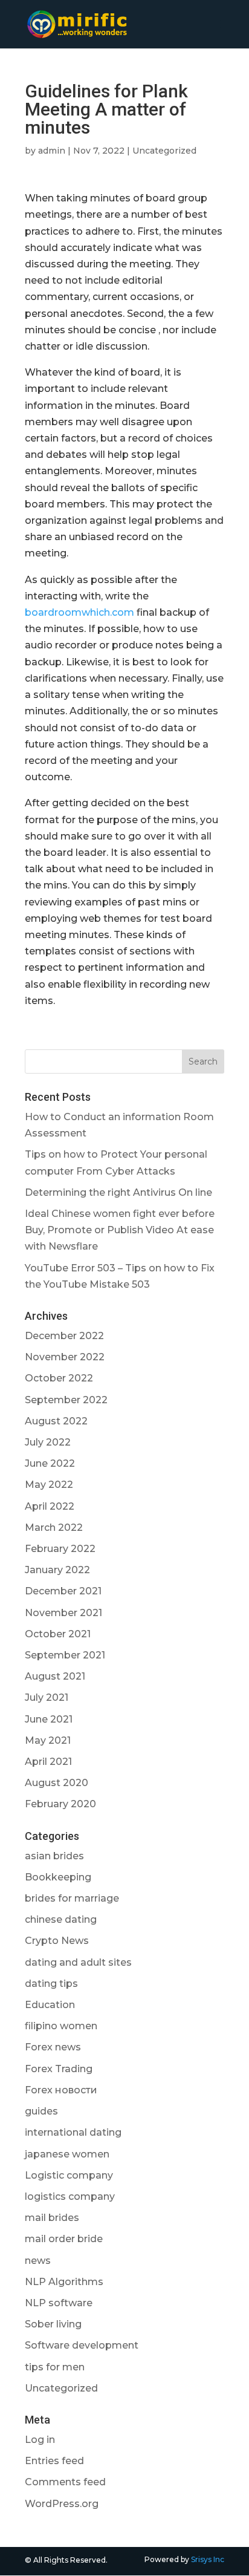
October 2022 (59, 1378)
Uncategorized (164, 151)
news (38, 2261)
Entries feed (54, 2461)
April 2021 (48, 1762)
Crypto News (57, 1941)
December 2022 (64, 1336)
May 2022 (49, 1485)
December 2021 (63, 1591)
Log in (40, 2440)
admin (52, 151)
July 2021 (47, 1697)
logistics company (70, 2196)
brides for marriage (72, 1898)
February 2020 (60, 1804)
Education (50, 2005)
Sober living (53, 2324)
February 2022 (60, 1549)
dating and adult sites (78, 1962)
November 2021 (63, 1613)
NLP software (59, 2303)
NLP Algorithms (64, 2282)
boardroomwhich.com (79, 612)
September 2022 (66, 1400)
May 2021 (48, 1740)
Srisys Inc (208, 2559)
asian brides (54, 1856)
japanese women (67, 2154)
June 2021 (49, 1719)
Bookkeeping (58, 1877)
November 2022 (65, 1357)
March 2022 (54, 1528)
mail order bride (64, 2239)
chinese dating (61, 1919)
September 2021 (65, 1655)
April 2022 (50, 1506)
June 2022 (50, 1463)
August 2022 (56, 1421)
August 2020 (57, 1783)
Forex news (53, 2047)
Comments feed (65, 2482)
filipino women (61, 2026)
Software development (82, 2345)
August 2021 (55, 1676)
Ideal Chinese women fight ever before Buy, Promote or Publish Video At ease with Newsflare (120, 1230)
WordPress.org (62, 2504)
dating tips (51, 1984)
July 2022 (48, 1442)
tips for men (55, 2367)
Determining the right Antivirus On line (118, 1192)
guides (41, 2111)
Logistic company (69, 2175)
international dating (73, 2132)
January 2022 (57, 1570)
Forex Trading (59, 2069)
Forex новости (61, 2090)
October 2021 (58, 1634)
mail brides (52, 2218)
